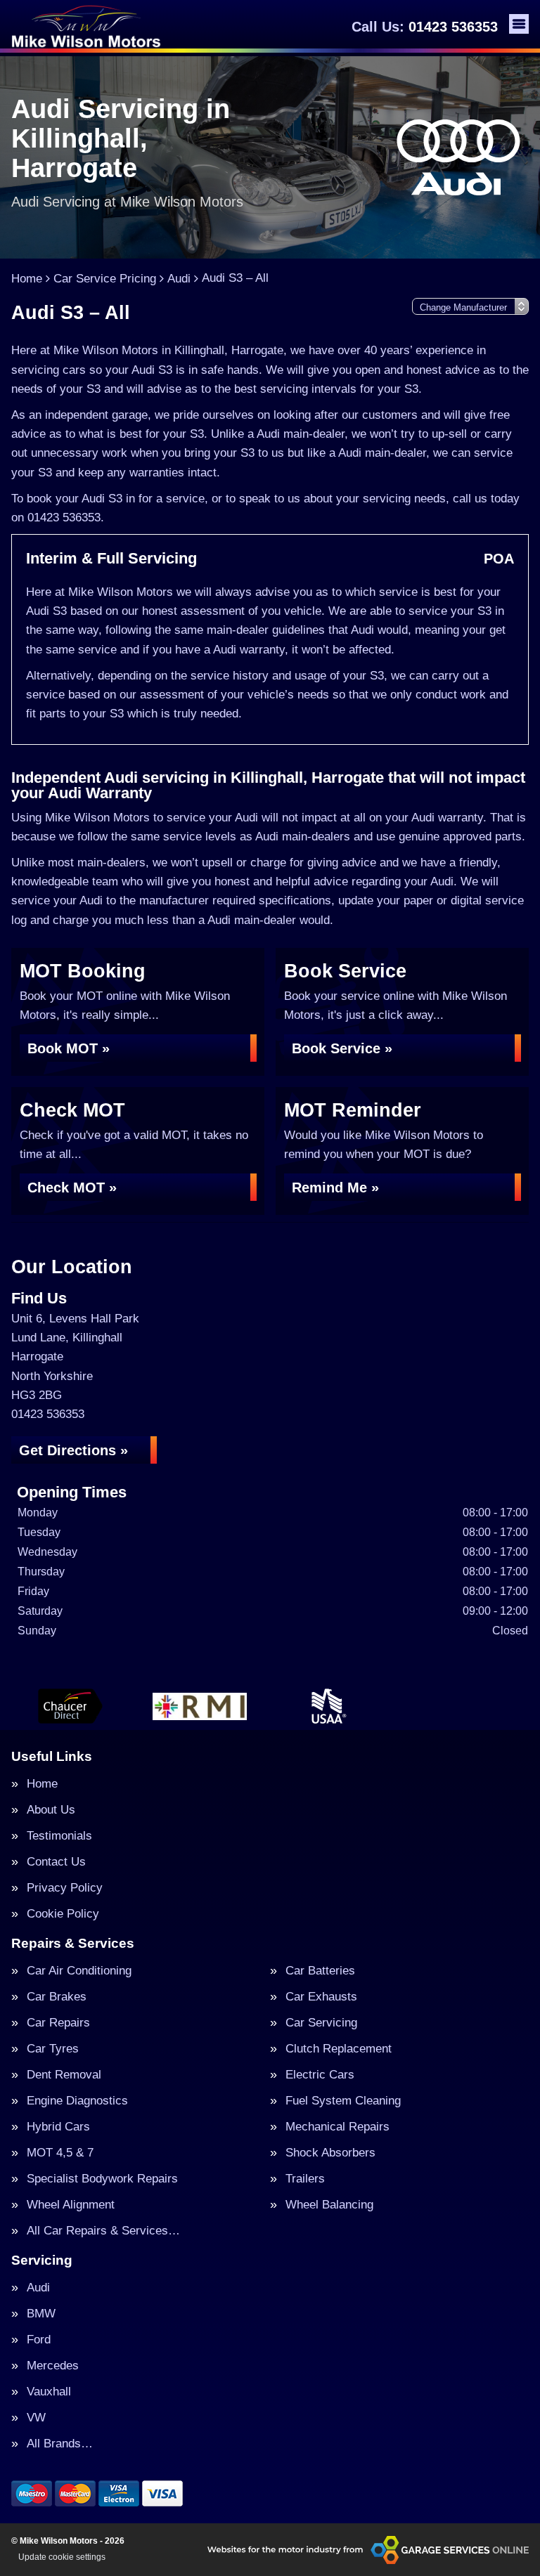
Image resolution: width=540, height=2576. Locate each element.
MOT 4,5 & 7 (60, 2153)
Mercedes (53, 2366)
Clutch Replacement (339, 2049)
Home (42, 1784)
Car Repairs (58, 2023)
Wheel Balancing (329, 2205)
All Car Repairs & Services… (103, 2231)
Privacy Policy (65, 1888)
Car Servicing (321, 2023)
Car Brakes (57, 1997)
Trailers (305, 2179)
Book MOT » (69, 1048)
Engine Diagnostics (77, 2101)
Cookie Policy (63, 1914)
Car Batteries (320, 1971)
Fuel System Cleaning (343, 2101)
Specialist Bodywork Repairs (102, 2179)
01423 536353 (425, 27)
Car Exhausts (321, 1997)
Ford (39, 2340)
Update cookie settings (62, 2557)
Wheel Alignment (71, 2205)
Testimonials (59, 1836)
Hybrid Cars (58, 2127)
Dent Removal (64, 2075)
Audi (38, 2288)
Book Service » (342, 1048)
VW (36, 2418)
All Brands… (60, 2444)
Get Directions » (73, 1450)
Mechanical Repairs (337, 2127)
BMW (41, 2314)
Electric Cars (320, 2075)
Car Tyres (53, 2049)
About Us (51, 1810)
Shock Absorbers (330, 2153)
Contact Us (56, 1862)
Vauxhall (49, 2392)
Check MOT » (72, 1188)
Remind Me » (335, 1188)
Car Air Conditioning (79, 1971)
